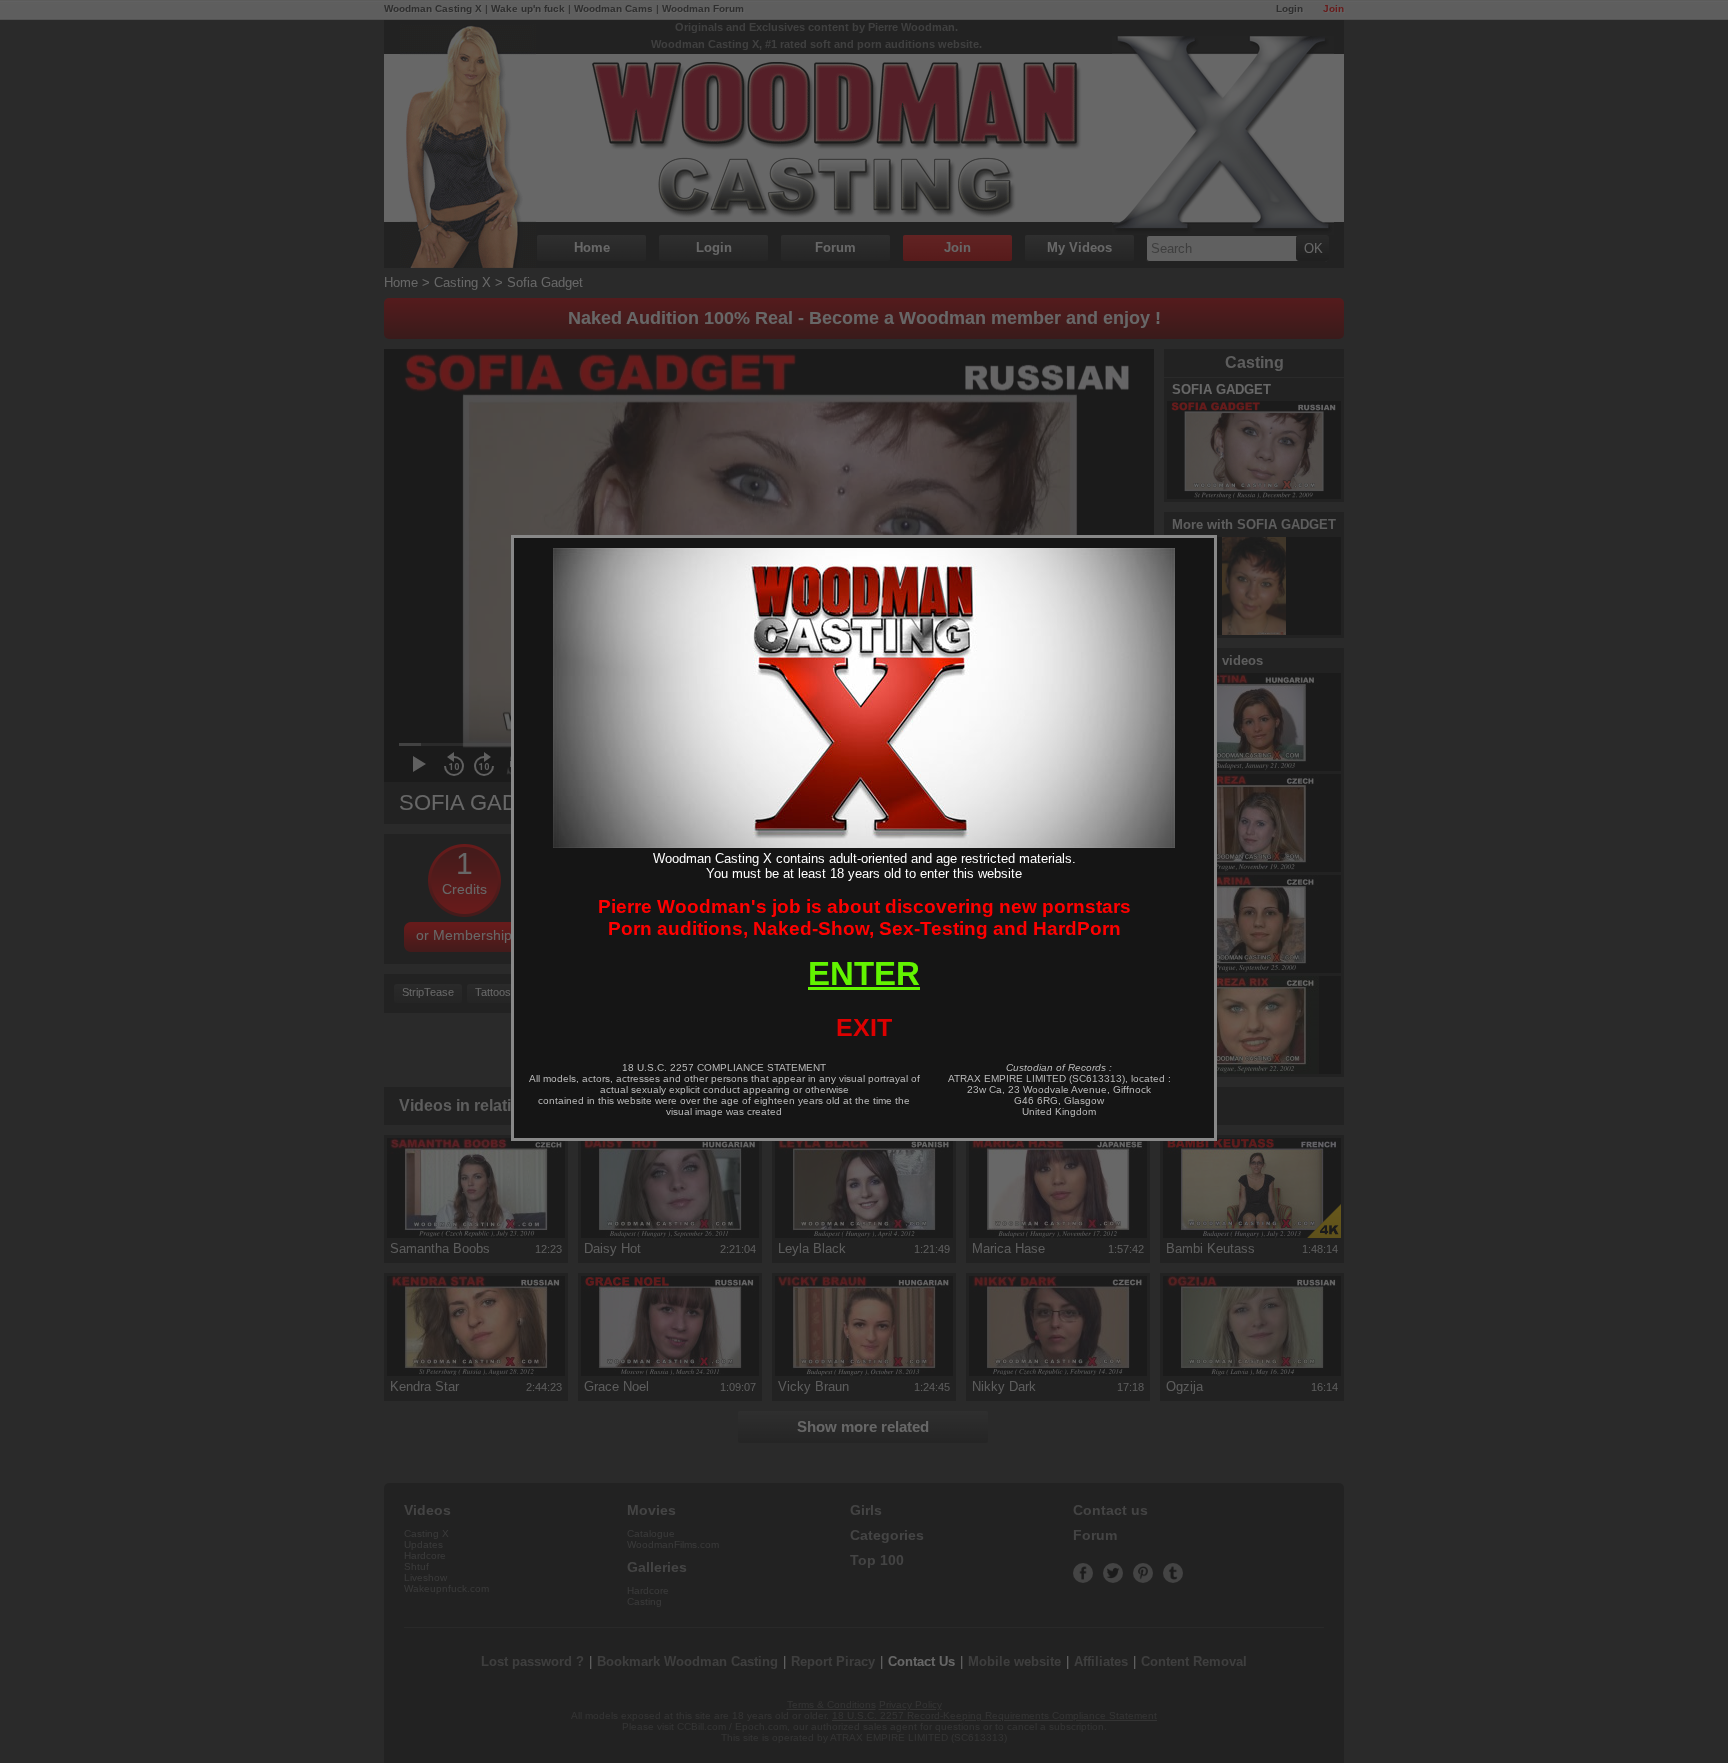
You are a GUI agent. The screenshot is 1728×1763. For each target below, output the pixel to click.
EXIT (864, 1027)
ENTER (864, 973)
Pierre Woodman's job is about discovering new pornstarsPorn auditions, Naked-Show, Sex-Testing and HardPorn (864, 917)
